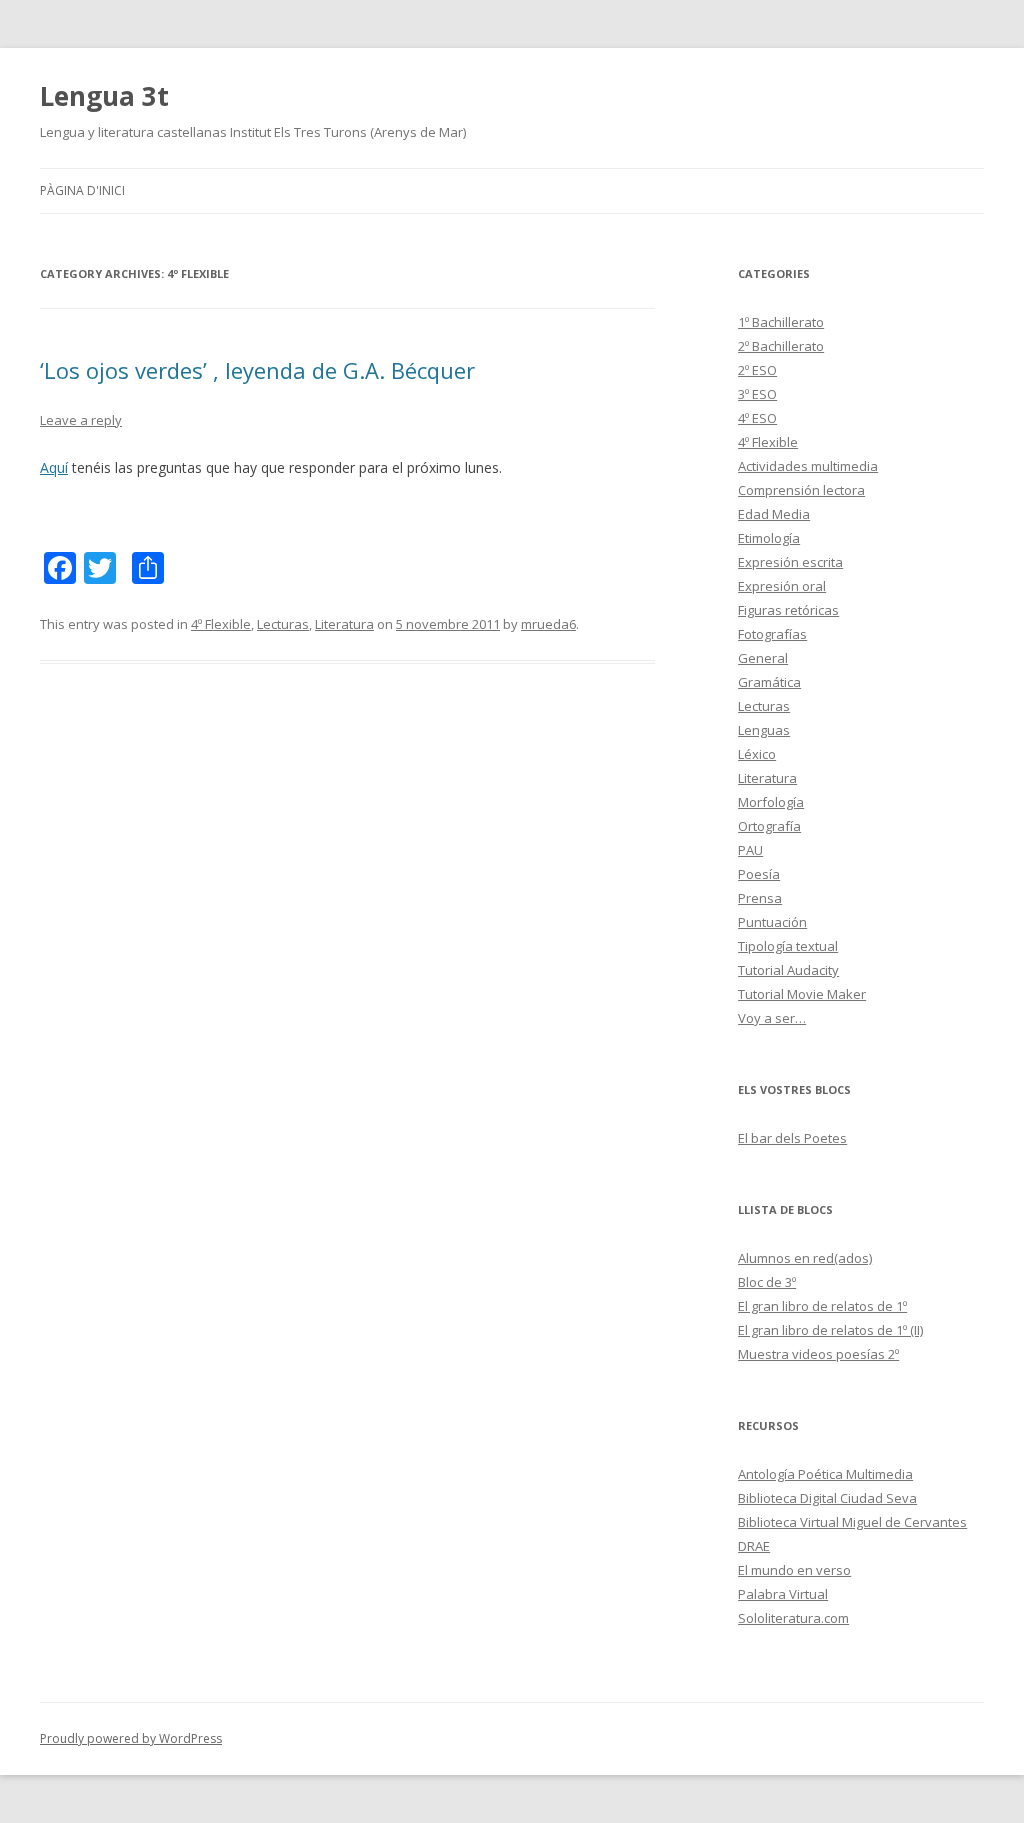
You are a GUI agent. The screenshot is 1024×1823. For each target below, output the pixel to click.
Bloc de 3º (767, 1282)
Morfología (771, 802)
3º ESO (757, 394)
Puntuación (772, 922)
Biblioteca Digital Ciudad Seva (827, 1498)
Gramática (769, 682)
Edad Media (774, 514)
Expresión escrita (790, 562)
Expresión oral (782, 586)
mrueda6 (548, 624)
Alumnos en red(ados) (805, 1258)
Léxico (757, 754)
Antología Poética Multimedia (825, 1474)
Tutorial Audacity (788, 970)
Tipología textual (788, 946)
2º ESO (757, 370)
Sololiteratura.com (793, 1618)
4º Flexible (221, 624)
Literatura (344, 624)
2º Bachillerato (781, 346)
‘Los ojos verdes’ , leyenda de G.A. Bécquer (257, 370)
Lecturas (283, 624)
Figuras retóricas (788, 610)
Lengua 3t (104, 96)
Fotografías (772, 634)
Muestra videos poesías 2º (818, 1354)
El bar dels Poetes (792, 1138)
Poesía (759, 874)
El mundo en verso (794, 1570)
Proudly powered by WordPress (131, 1738)
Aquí (54, 467)
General (763, 658)
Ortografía (769, 826)
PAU (750, 850)
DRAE (754, 1546)
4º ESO (757, 418)
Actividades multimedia (808, 466)
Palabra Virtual (783, 1594)
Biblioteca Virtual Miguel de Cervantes (852, 1522)
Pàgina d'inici (82, 190)
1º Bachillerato (781, 322)
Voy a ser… (772, 1018)
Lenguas (764, 730)
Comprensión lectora (801, 490)
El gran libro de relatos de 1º (822, 1306)
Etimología (769, 538)
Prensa (760, 898)
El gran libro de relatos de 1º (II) (830, 1330)
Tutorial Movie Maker (802, 994)
